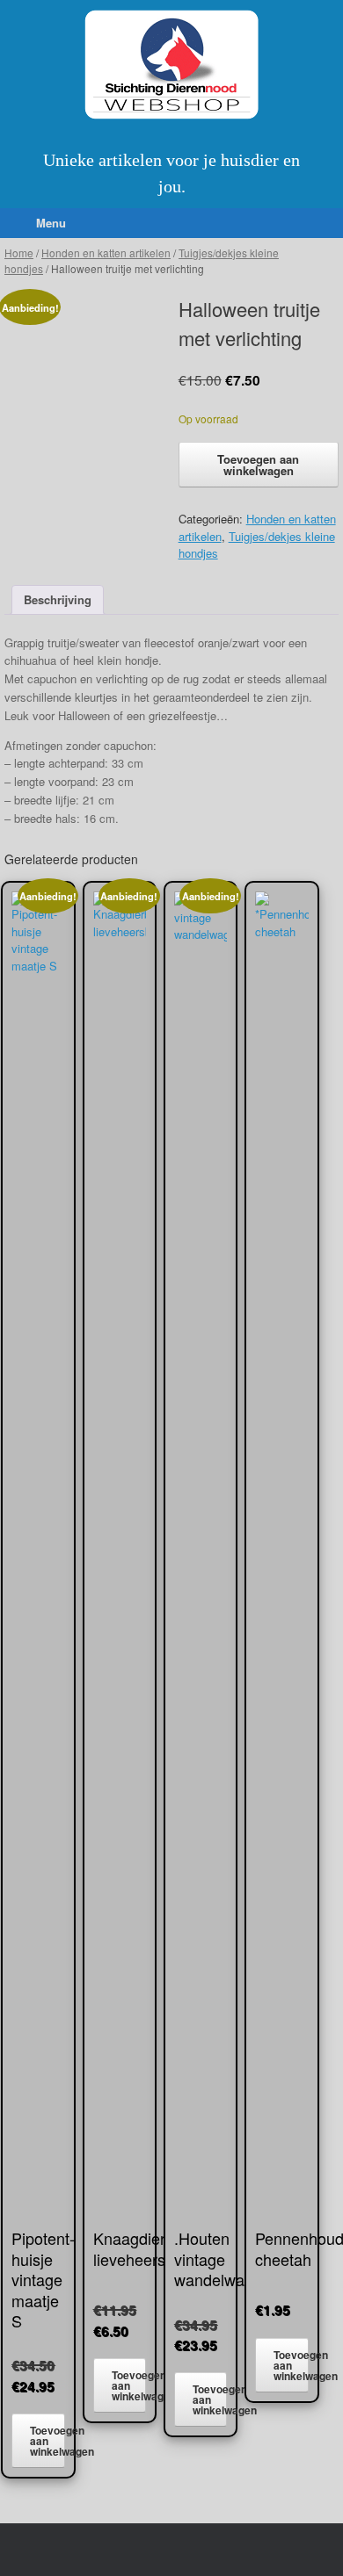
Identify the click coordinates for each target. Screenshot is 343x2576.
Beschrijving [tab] (58, 599)
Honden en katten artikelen (106, 253)
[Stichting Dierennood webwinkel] (171, 65)
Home (19, 253)
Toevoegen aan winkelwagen (258, 465)
